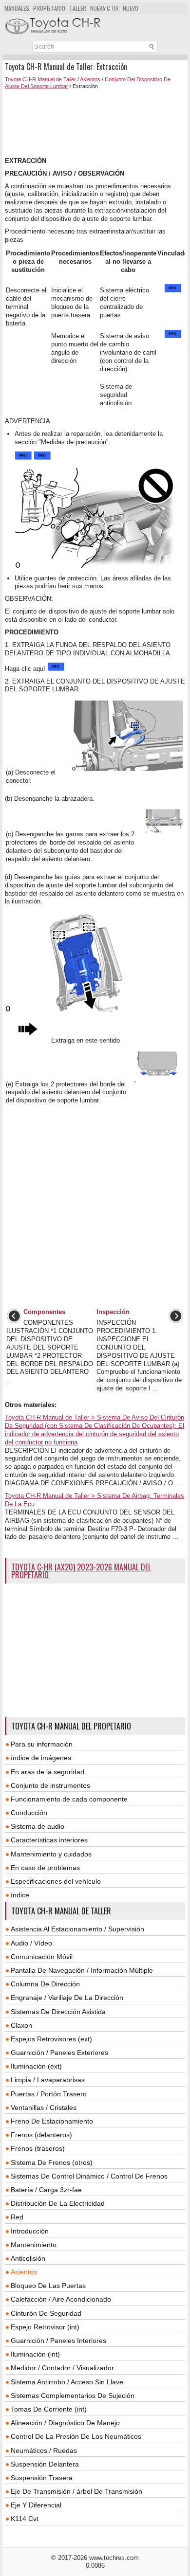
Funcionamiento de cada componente (69, 1799)
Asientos (90, 79)
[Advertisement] (95, 124)
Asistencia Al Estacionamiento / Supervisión (77, 1929)
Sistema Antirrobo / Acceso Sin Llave (67, 2382)
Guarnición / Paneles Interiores (58, 2341)
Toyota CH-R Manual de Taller (40, 79)
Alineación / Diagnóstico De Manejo (65, 2423)
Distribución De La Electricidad (58, 2203)
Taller (78, 8)
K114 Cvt (25, 2519)
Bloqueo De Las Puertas (48, 2286)
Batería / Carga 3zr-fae (46, 2190)
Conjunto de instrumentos (50, 1785)
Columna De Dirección (45, 1984)
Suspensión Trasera (42, 2478)
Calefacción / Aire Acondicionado (61, 2299)
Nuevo (131, 8)
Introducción (30, 2231)
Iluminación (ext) (36, 2066)
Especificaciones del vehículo (56, 1881)
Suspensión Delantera (45, 2464)
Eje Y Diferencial (36, 2505)
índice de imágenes (41, 1758)
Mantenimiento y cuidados (51, 1854)
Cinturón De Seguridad (46, 2313)
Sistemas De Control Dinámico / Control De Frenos (89, 2176)
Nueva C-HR (104, 8)
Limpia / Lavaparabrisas (48, 2080)
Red (17, 2217)
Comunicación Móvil (42, 1957)
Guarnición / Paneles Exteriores (59, 2053)
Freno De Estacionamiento (52, 2121)
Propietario (49, 8)
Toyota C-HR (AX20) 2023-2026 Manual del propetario (81, 1571)
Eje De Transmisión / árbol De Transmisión (76, 2491)
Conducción (29, 1813)
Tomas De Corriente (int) (49, 2409)
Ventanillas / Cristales (44, 2108)
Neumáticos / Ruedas (44, 2450)
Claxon (21, 2025)
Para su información (42, 1744)
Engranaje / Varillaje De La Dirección (67, 1998)
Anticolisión (28, 2258)
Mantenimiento (34, 2245)
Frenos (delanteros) (41, 2135)
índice (20, 1895)
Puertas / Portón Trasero (49, 2094)
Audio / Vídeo (31, 1943)
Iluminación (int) (35, 2354)
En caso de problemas (45, 1868)
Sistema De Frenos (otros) (52, 2162)
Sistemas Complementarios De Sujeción (73, 2396)
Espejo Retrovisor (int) (45, 2327)
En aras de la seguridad (47, 1772)
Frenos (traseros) (38, 2148)
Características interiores (49, 1840)
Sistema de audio (38, 1826)
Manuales (17, 8)
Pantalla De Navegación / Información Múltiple (82, 1970)
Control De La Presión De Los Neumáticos (76, 2436)
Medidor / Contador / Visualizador (62, 2368)
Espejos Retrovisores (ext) (51, 2039)
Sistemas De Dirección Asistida (58, 2012)
